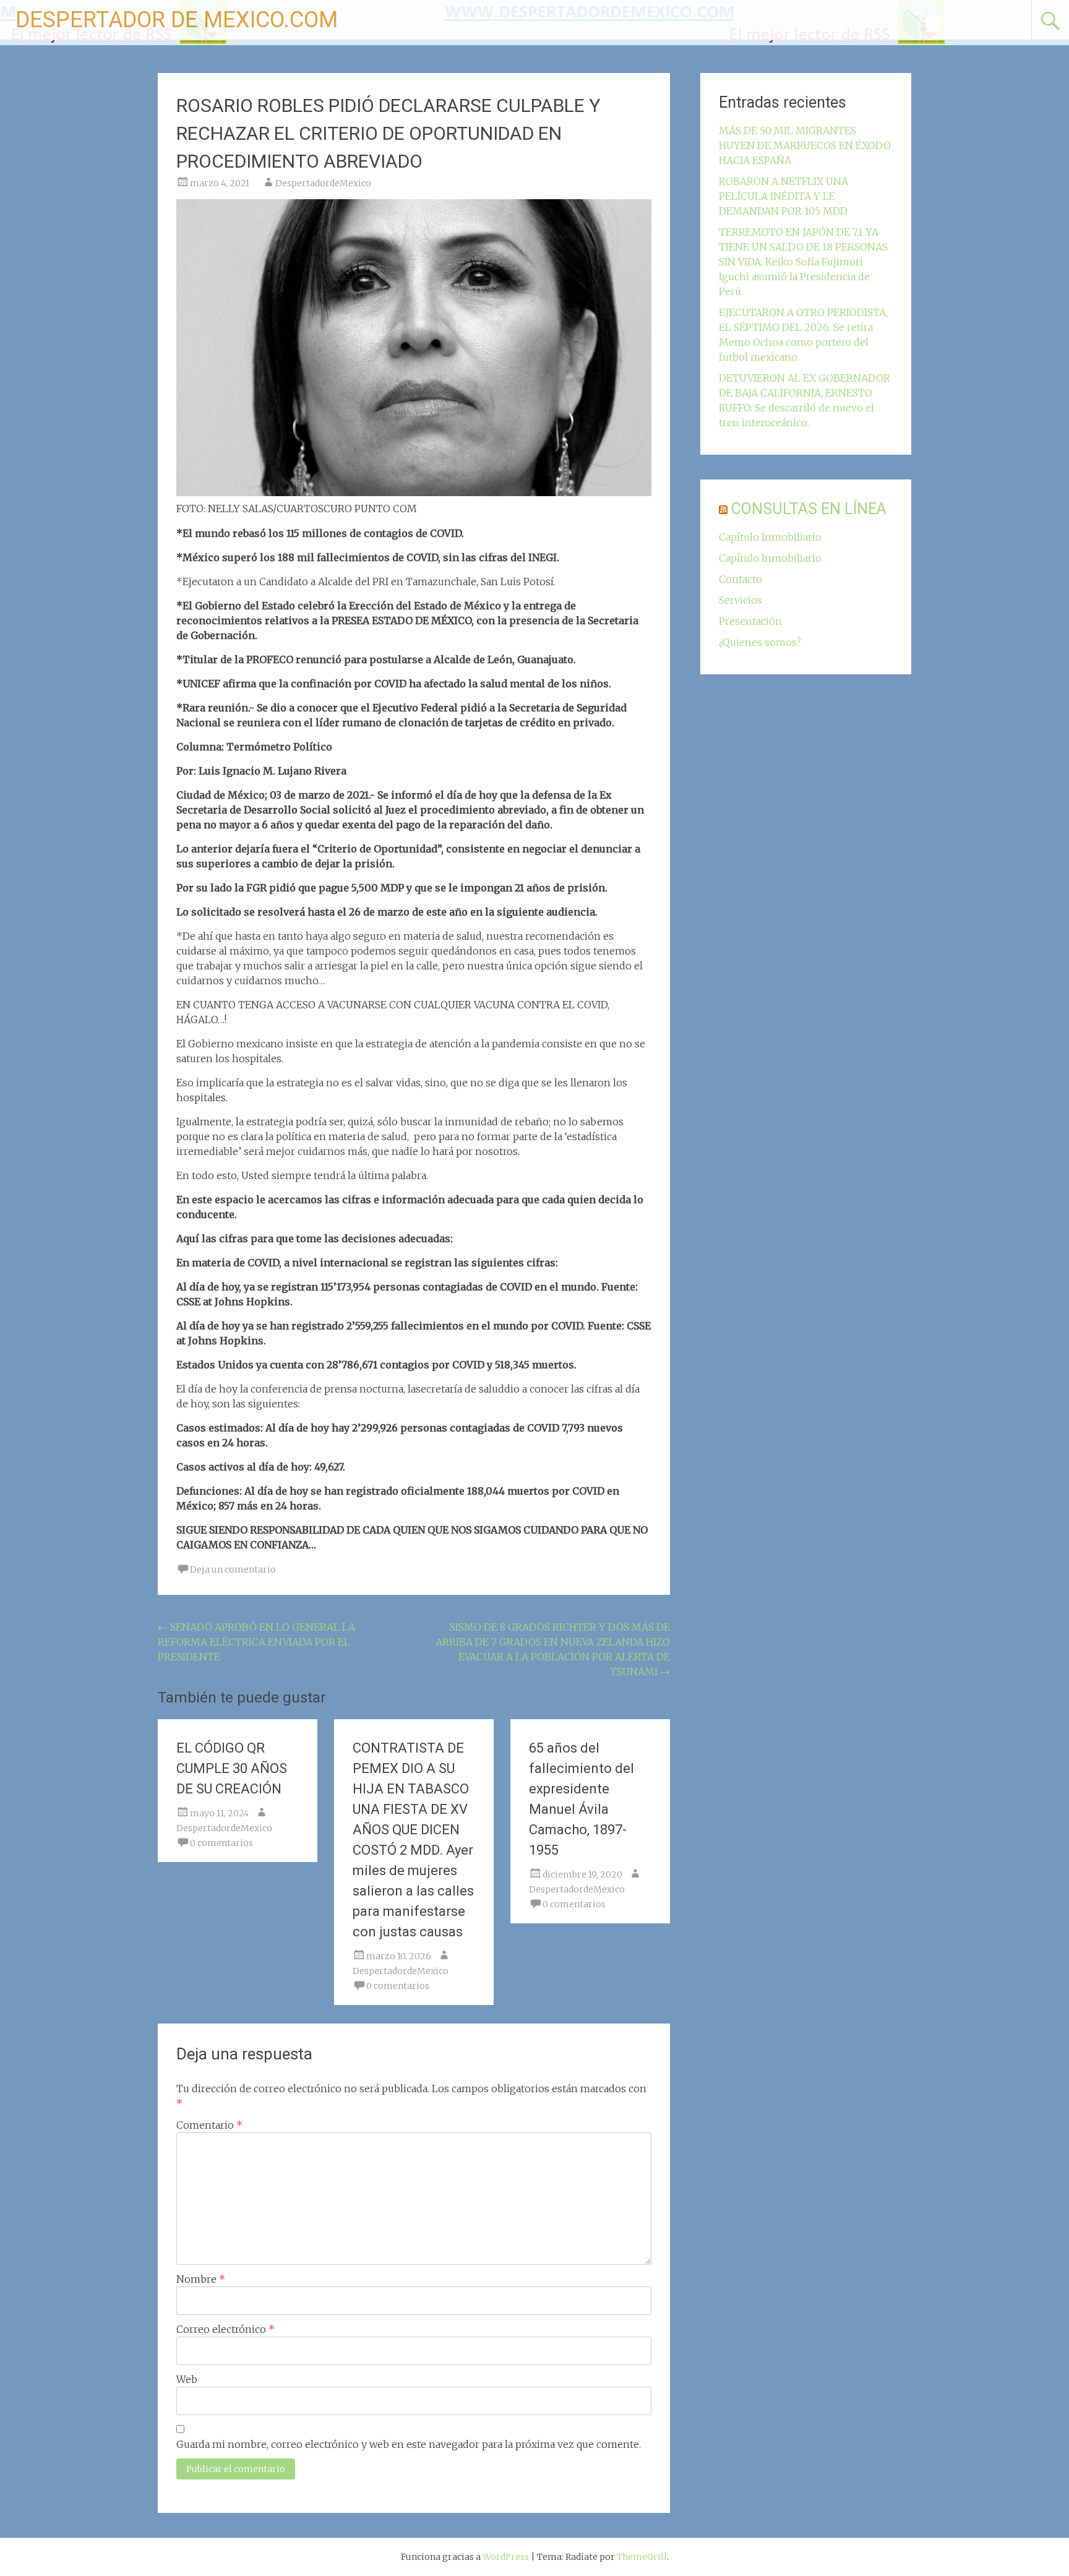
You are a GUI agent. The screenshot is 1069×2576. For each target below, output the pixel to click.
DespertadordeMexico (323, 183)
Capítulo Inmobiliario (770, 537)
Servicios (741, 600)
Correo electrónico (225, 2329)
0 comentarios (221, 1843)
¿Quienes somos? (760, 642)
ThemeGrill (642, 2557)
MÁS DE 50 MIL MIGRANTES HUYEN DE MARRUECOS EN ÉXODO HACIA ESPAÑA (805, 145)
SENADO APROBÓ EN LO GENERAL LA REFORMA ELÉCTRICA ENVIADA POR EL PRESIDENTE (256, 1642)
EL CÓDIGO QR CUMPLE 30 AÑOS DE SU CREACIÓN (232, 1768)
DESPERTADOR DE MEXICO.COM (177, 20)
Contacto (741, 579)
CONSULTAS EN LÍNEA (809, 509)
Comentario (209, 2125)
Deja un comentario (233, 1569)
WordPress (506, 2557)
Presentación (750, 621)
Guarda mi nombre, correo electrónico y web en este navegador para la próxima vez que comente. (409, 2444)
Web (187, 2379)
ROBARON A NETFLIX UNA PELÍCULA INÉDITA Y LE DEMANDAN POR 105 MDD (784, 196)
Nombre (201, 2279)
